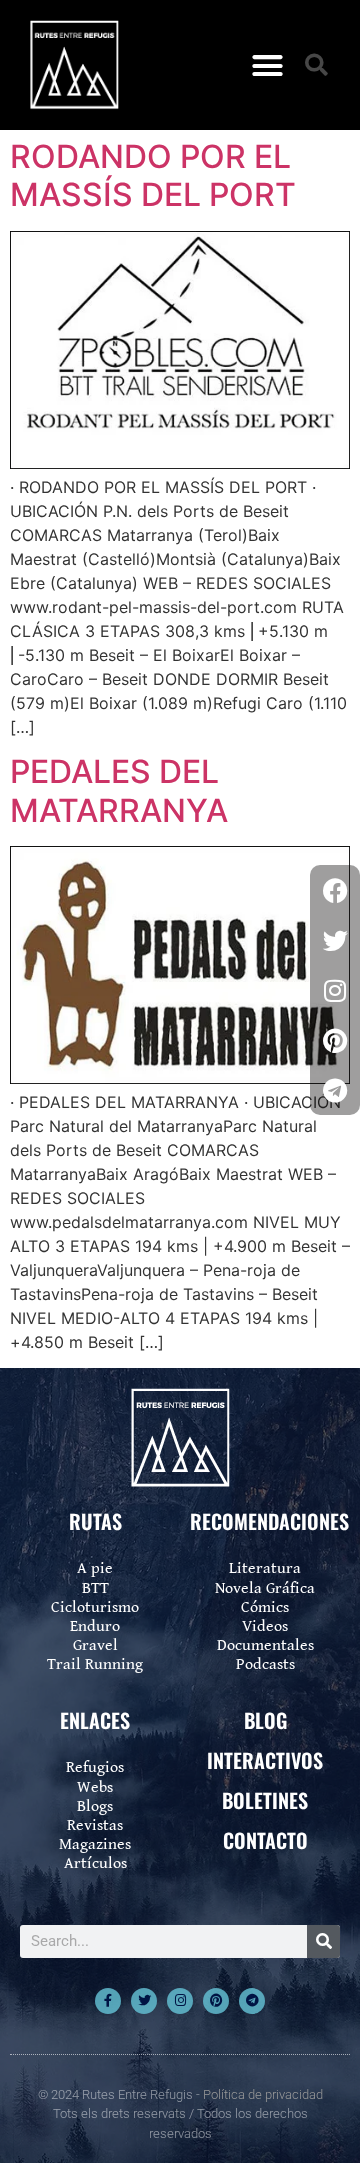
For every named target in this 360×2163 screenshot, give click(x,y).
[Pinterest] (216, 2001)
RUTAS (95, 1521)
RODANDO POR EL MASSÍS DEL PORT (153, 175)
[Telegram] (252, 2001)
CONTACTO (265, 1840)
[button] (268, 65)
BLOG (265, 1720)
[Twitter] (144, 2001)
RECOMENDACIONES (269, 1521)
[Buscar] (323, 1941)
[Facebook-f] (108, 2001)
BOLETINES (265, 1800)
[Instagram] (180, 2001)
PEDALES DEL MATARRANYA (119, 790)
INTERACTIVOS (265, 1760)
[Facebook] (335, 890)
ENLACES (95, 1720)
